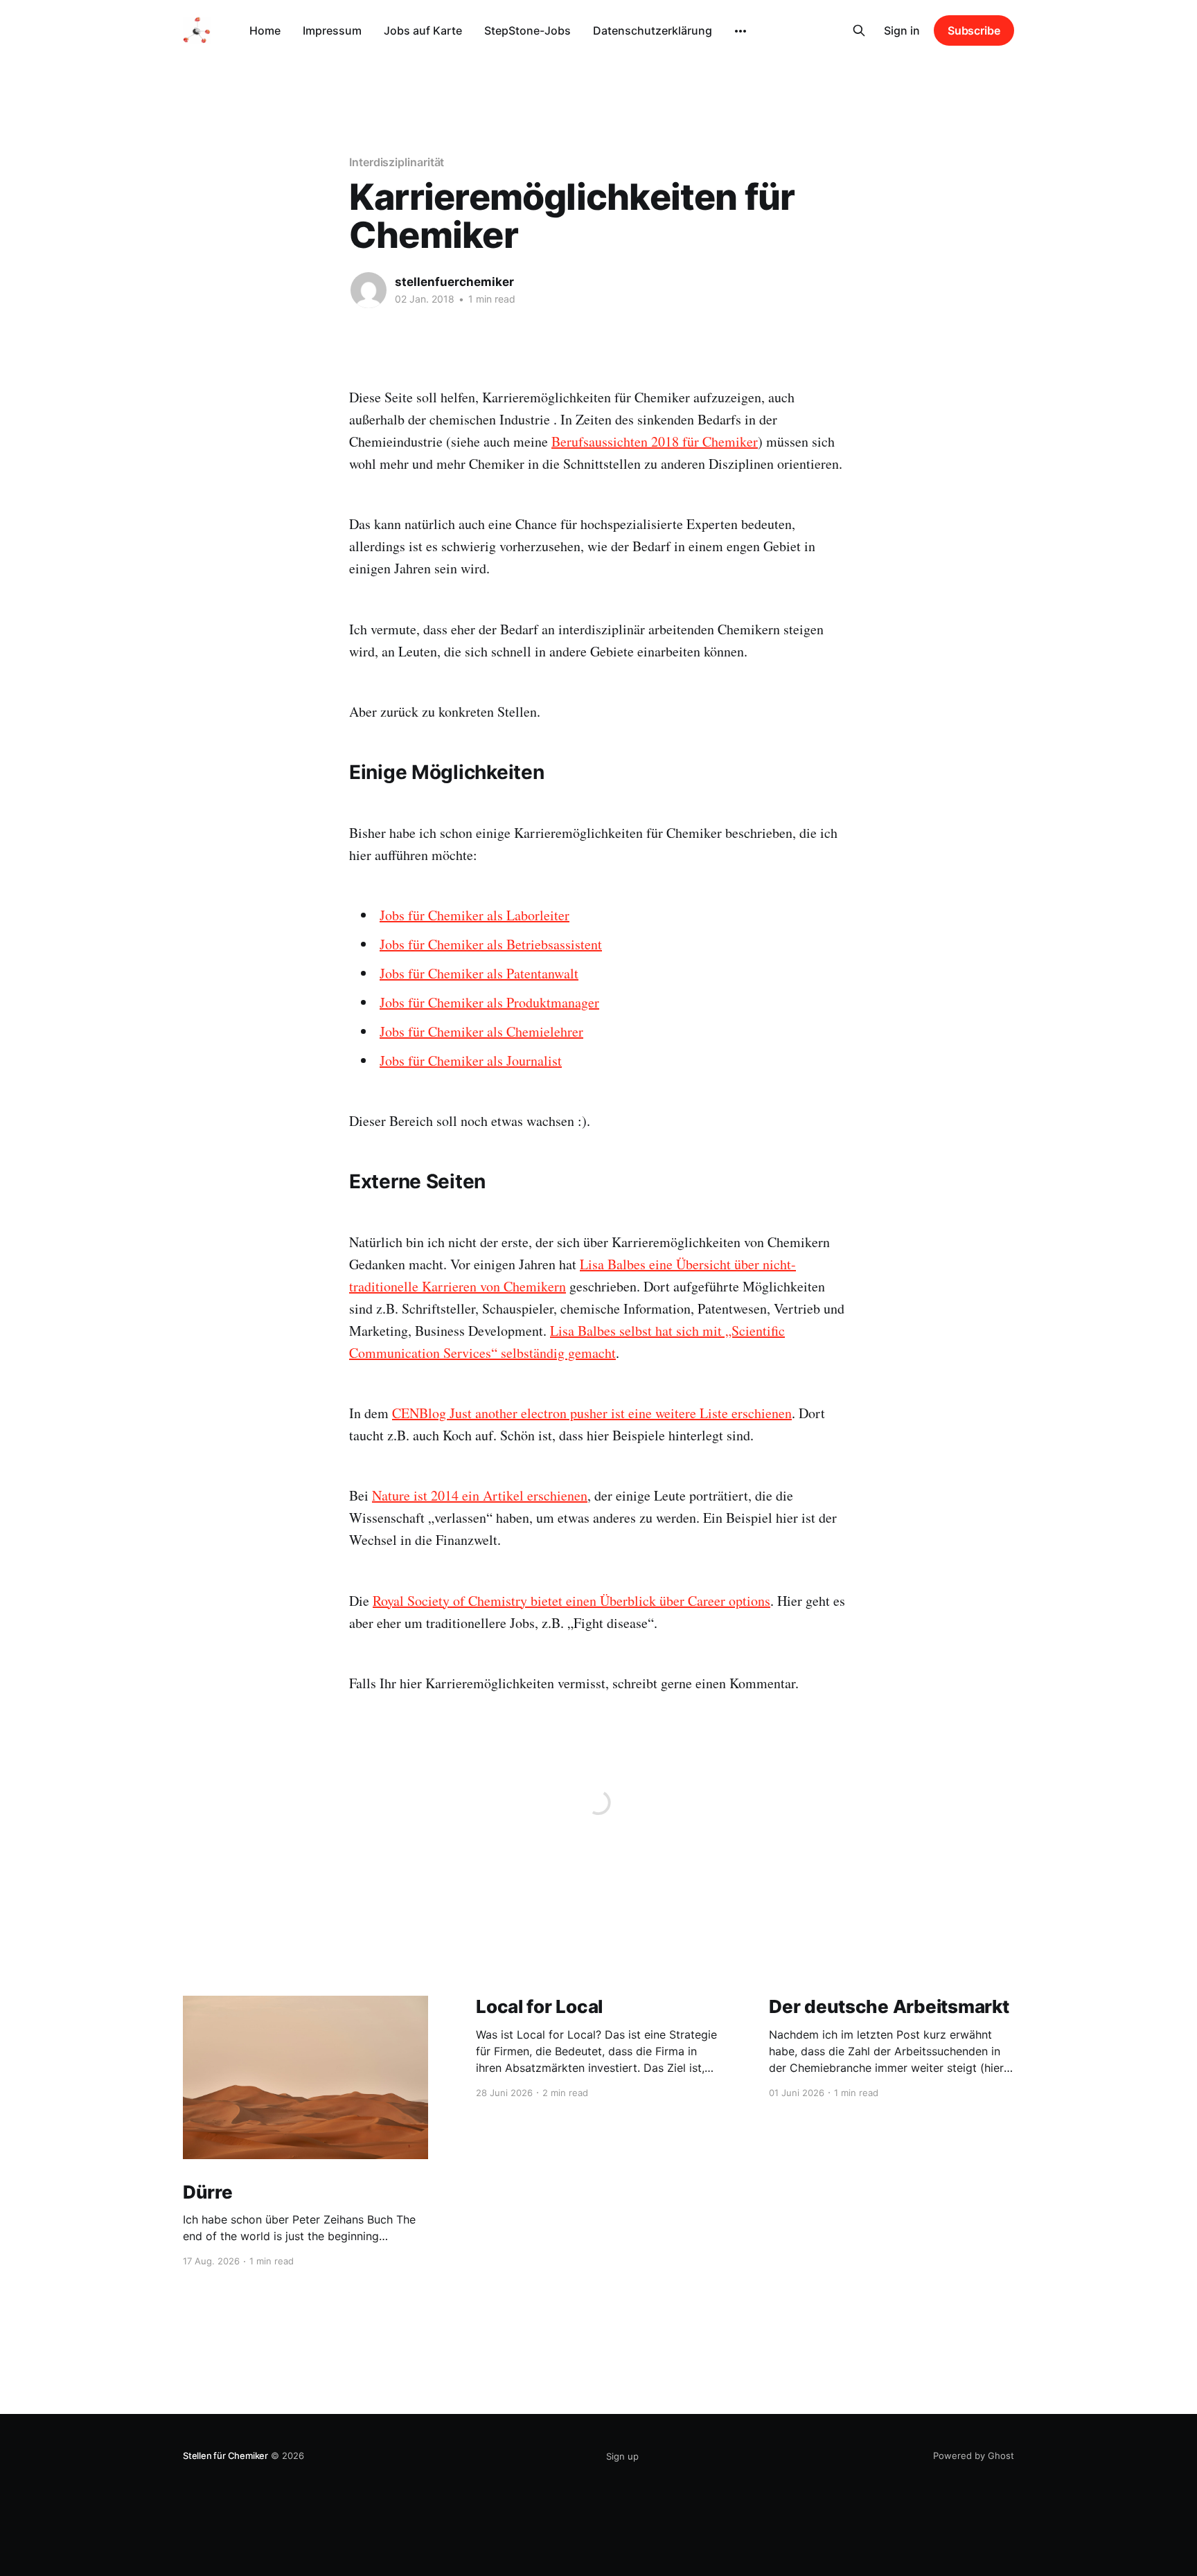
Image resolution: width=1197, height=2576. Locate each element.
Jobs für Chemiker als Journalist (471, 1061)
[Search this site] (859, 30)
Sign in (902, 30)
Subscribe (974, 30)
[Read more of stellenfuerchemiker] (369, 290)
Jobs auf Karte (423, 30)
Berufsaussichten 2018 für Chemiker (655, 441)
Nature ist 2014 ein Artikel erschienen (480, 1495)
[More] (741, 31)
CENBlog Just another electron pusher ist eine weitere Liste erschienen (592, 1413)
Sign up (622, 2456)
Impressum (332, 30)
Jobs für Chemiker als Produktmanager (489, 1002)
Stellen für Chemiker (225, 2456)
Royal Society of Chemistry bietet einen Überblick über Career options (571, 1601)
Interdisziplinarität (397, 162)
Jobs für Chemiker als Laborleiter (475, 915)
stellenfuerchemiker (454, 282)
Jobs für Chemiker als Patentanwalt (479, 973)
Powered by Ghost (974, 2456)
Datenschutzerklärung (653, 30)
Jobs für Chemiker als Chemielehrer (481, 1031)
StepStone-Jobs (527, 30)
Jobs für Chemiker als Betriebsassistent (491, 944)
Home (265, 30)
